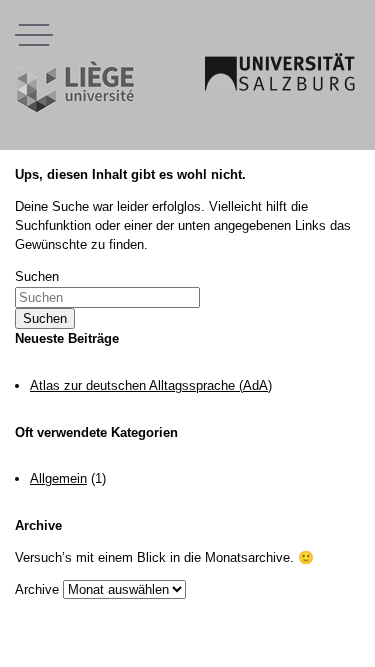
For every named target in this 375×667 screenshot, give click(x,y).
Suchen (37, 276)
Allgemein (58, 478)
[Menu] (34, 34)
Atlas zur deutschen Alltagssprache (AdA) (151, 385)
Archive (37, 589)
